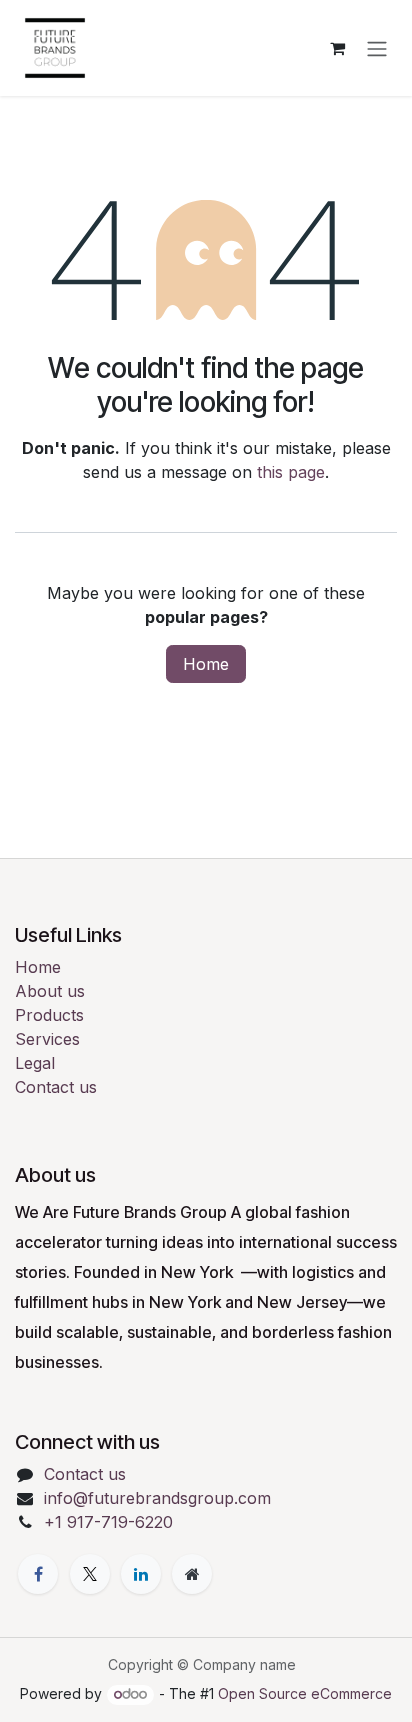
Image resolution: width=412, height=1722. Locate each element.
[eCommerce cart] (337, 48)
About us (50, 991)
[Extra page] (192, 1574)
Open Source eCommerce (305, 1693)
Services (47, 1039)
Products (49, 1015)
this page (291, 472)
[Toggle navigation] (377, 48)
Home (206, 664)
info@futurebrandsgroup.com (157, 1498)
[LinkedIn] (141, 1574)
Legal (35, 1063)
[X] (90, 1574)
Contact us (56, 1087)
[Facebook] (38, 1574)
